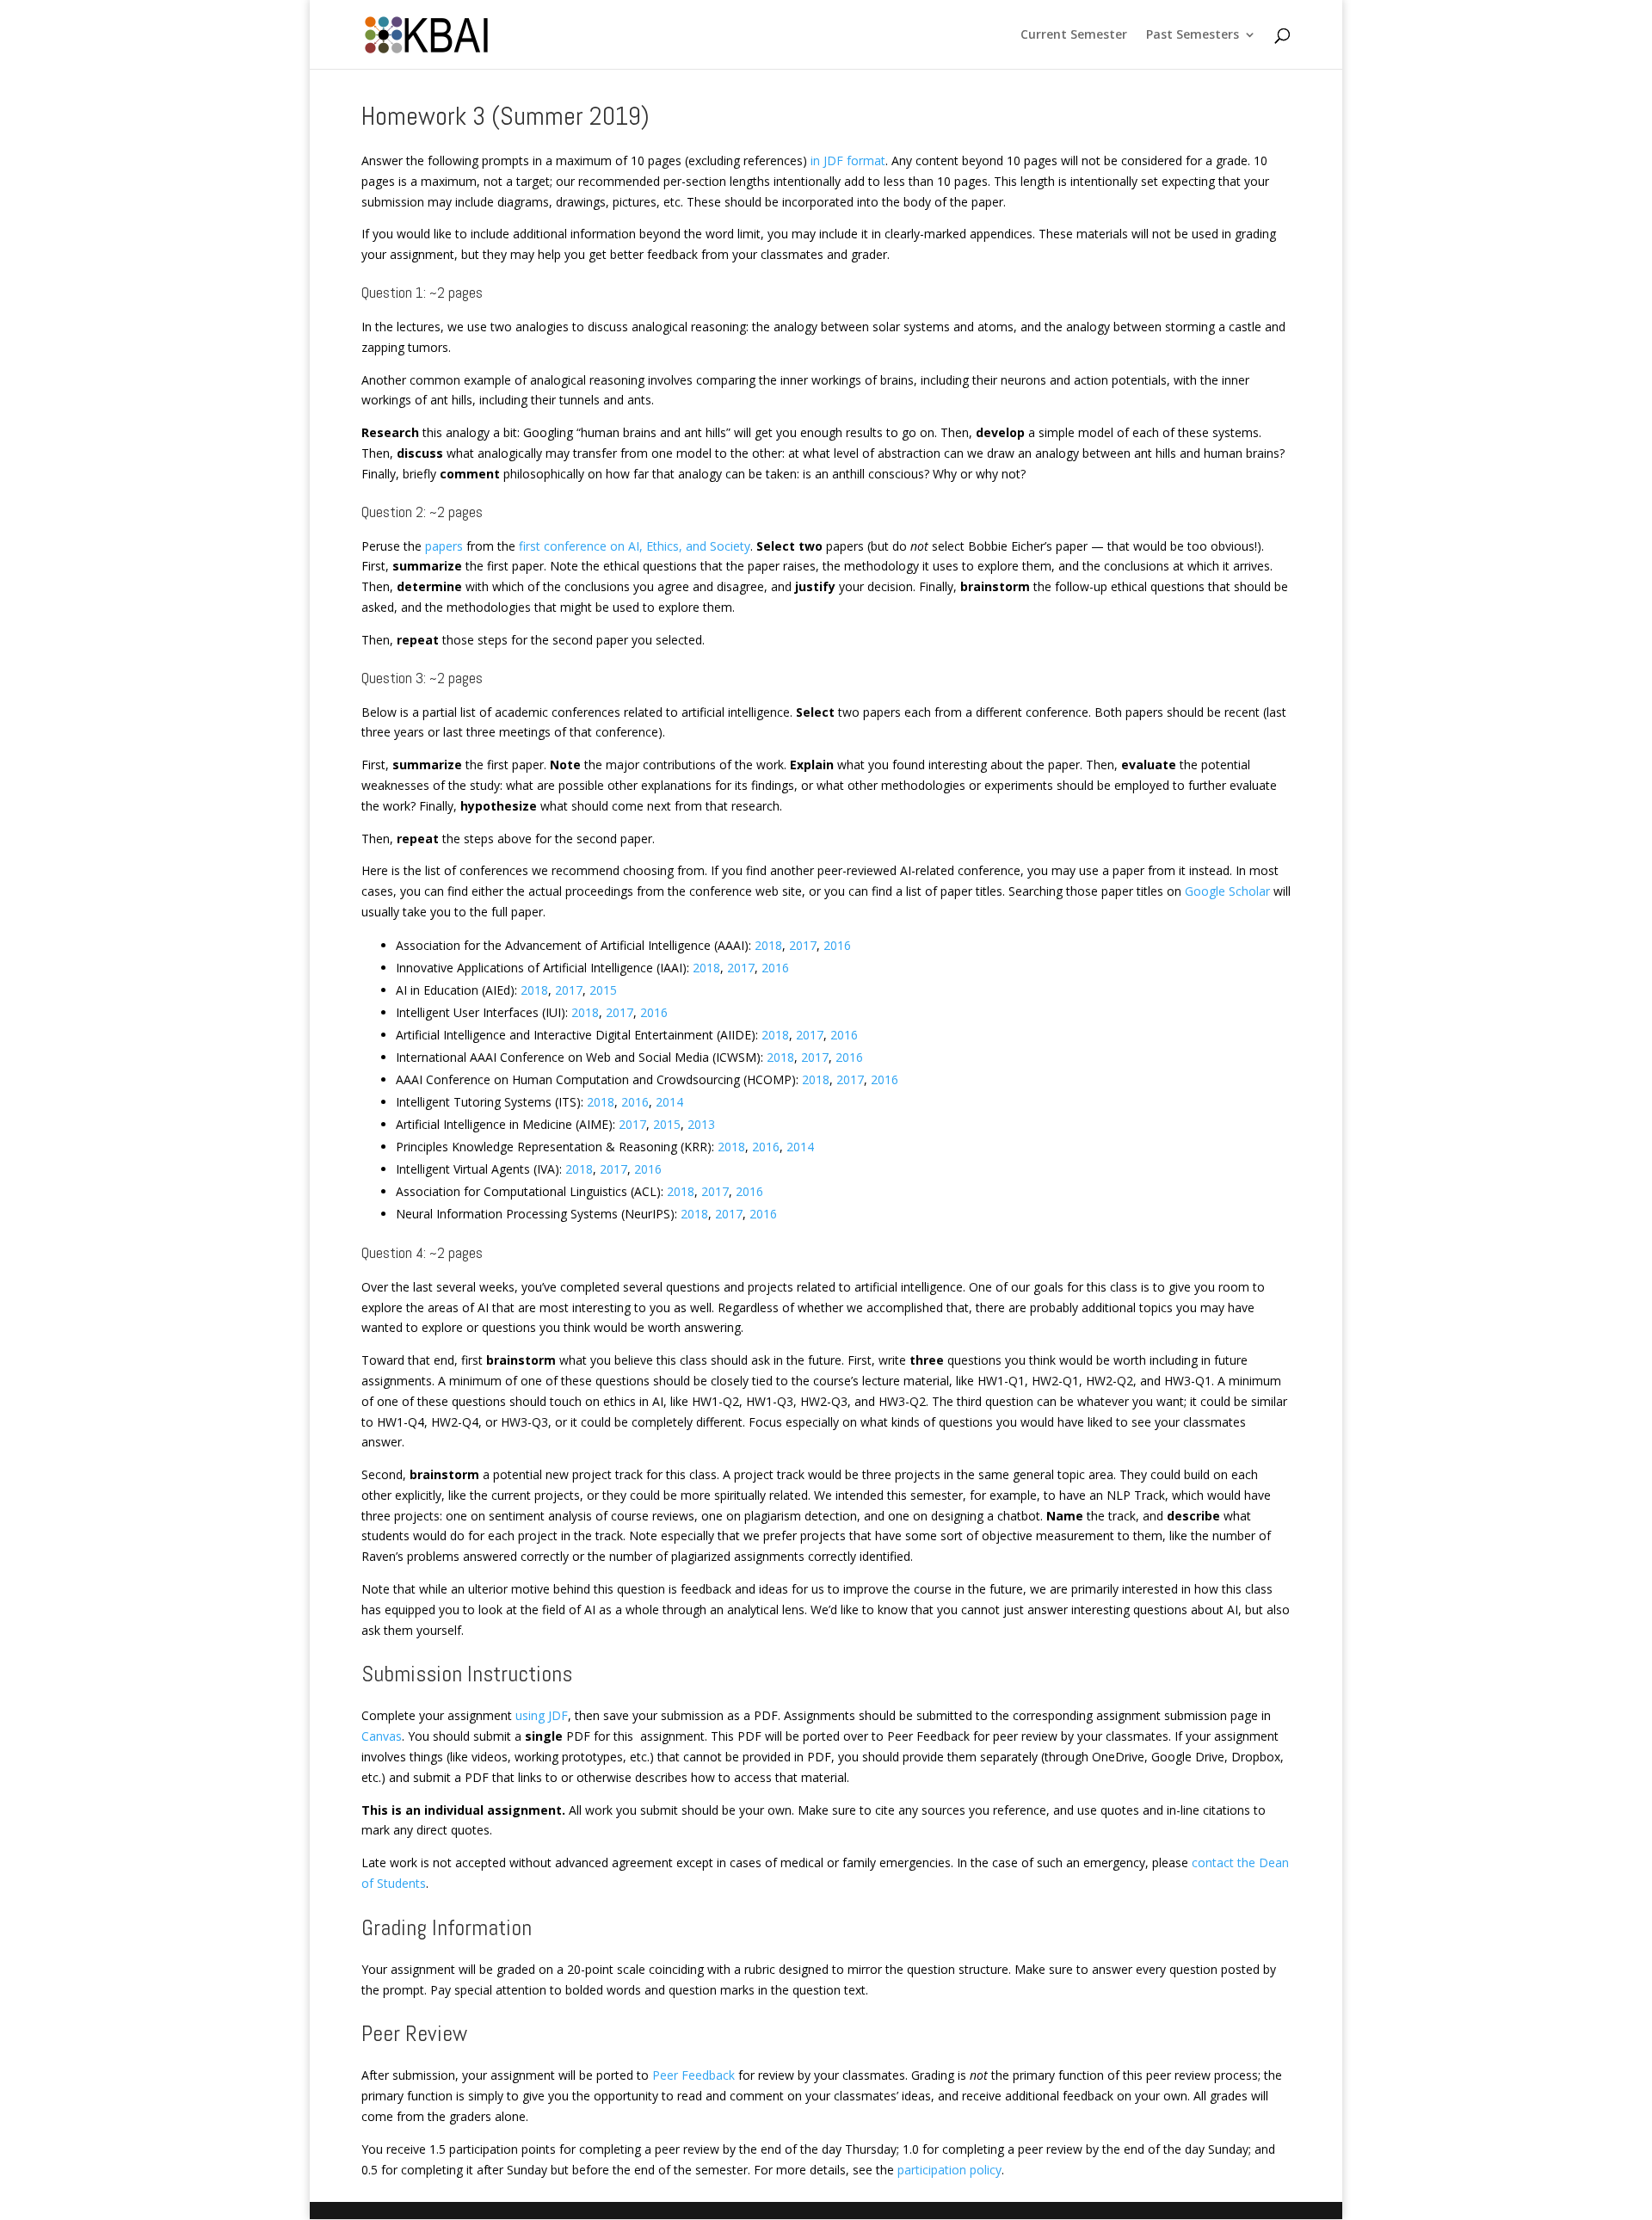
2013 (701, 1124)
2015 (603, 990)
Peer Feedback (693, 2075)
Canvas (382, 1736)
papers (444, 546)
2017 (803, 945)
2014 (669, 1102)
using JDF (542, 1715)
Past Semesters (1193, 35)
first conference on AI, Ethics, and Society (635, 546)
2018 (768, 945)
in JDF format (848, 160)
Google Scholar (1227, 891)
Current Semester (1074, 35)
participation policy (949, 2170)
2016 (837, 945)
